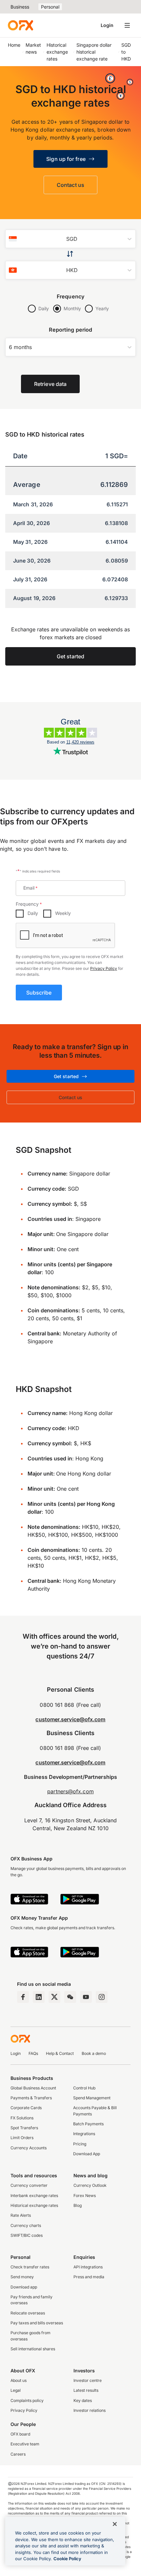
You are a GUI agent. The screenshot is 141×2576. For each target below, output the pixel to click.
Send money (22, 2277)
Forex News (85, 2196)
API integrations (88, 2267)
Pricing (80, 2144)
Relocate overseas (28, 2313)
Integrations (84, 2134)
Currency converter (29, 2185)
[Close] (115, 2524)
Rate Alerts (21, 2215)
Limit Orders (22, 2138)
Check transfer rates (30, 2267)
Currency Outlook (90, 2185)
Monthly (72, 308)
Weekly (63, 913)
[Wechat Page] (70, 1997)
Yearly (102, 308)
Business (20, 7)
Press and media (89, 2277)
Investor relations (90, 2410)
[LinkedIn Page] (39, 1997)
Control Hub (84, 2088)
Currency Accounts (29, 2148)
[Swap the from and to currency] (71, 254)
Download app (24, 2287)
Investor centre (88, 2380)
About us (19, 2380)
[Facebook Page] (23, 1997)
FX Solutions (22, 2118)
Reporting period (70, 330)
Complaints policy (27, 2400)
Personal (50, 7)
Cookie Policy (67, 2559)
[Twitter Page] (54, 1997)
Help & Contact (60, 2053)
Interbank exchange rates (34, 2196)
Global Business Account (33, 2088)
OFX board (20, 2434)
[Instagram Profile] (102, 1997)
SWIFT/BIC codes (27, 2235)
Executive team (25, 2444)
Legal (16, 2390)
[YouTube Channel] (86, 1997)
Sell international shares (33, 2349)
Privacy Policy (104, 968)
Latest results (86, 2390)
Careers (18, 2454)
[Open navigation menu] (127, 25)
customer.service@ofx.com (70, 1719)
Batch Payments (88, 2124)
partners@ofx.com (70, 1791)
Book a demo (94, 2053)
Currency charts (26, 2225)
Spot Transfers (24, 2128)
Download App (87, 2154)
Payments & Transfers (31, 2098)
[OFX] (20, 25)
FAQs (33, 2053)
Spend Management (92, 2098)
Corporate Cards (26, 2108)
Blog (78, 2205)
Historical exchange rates (34, 2205)
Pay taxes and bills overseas (37, 2323)
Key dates (83, 2400)
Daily (44, 308)
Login (107, 25)
